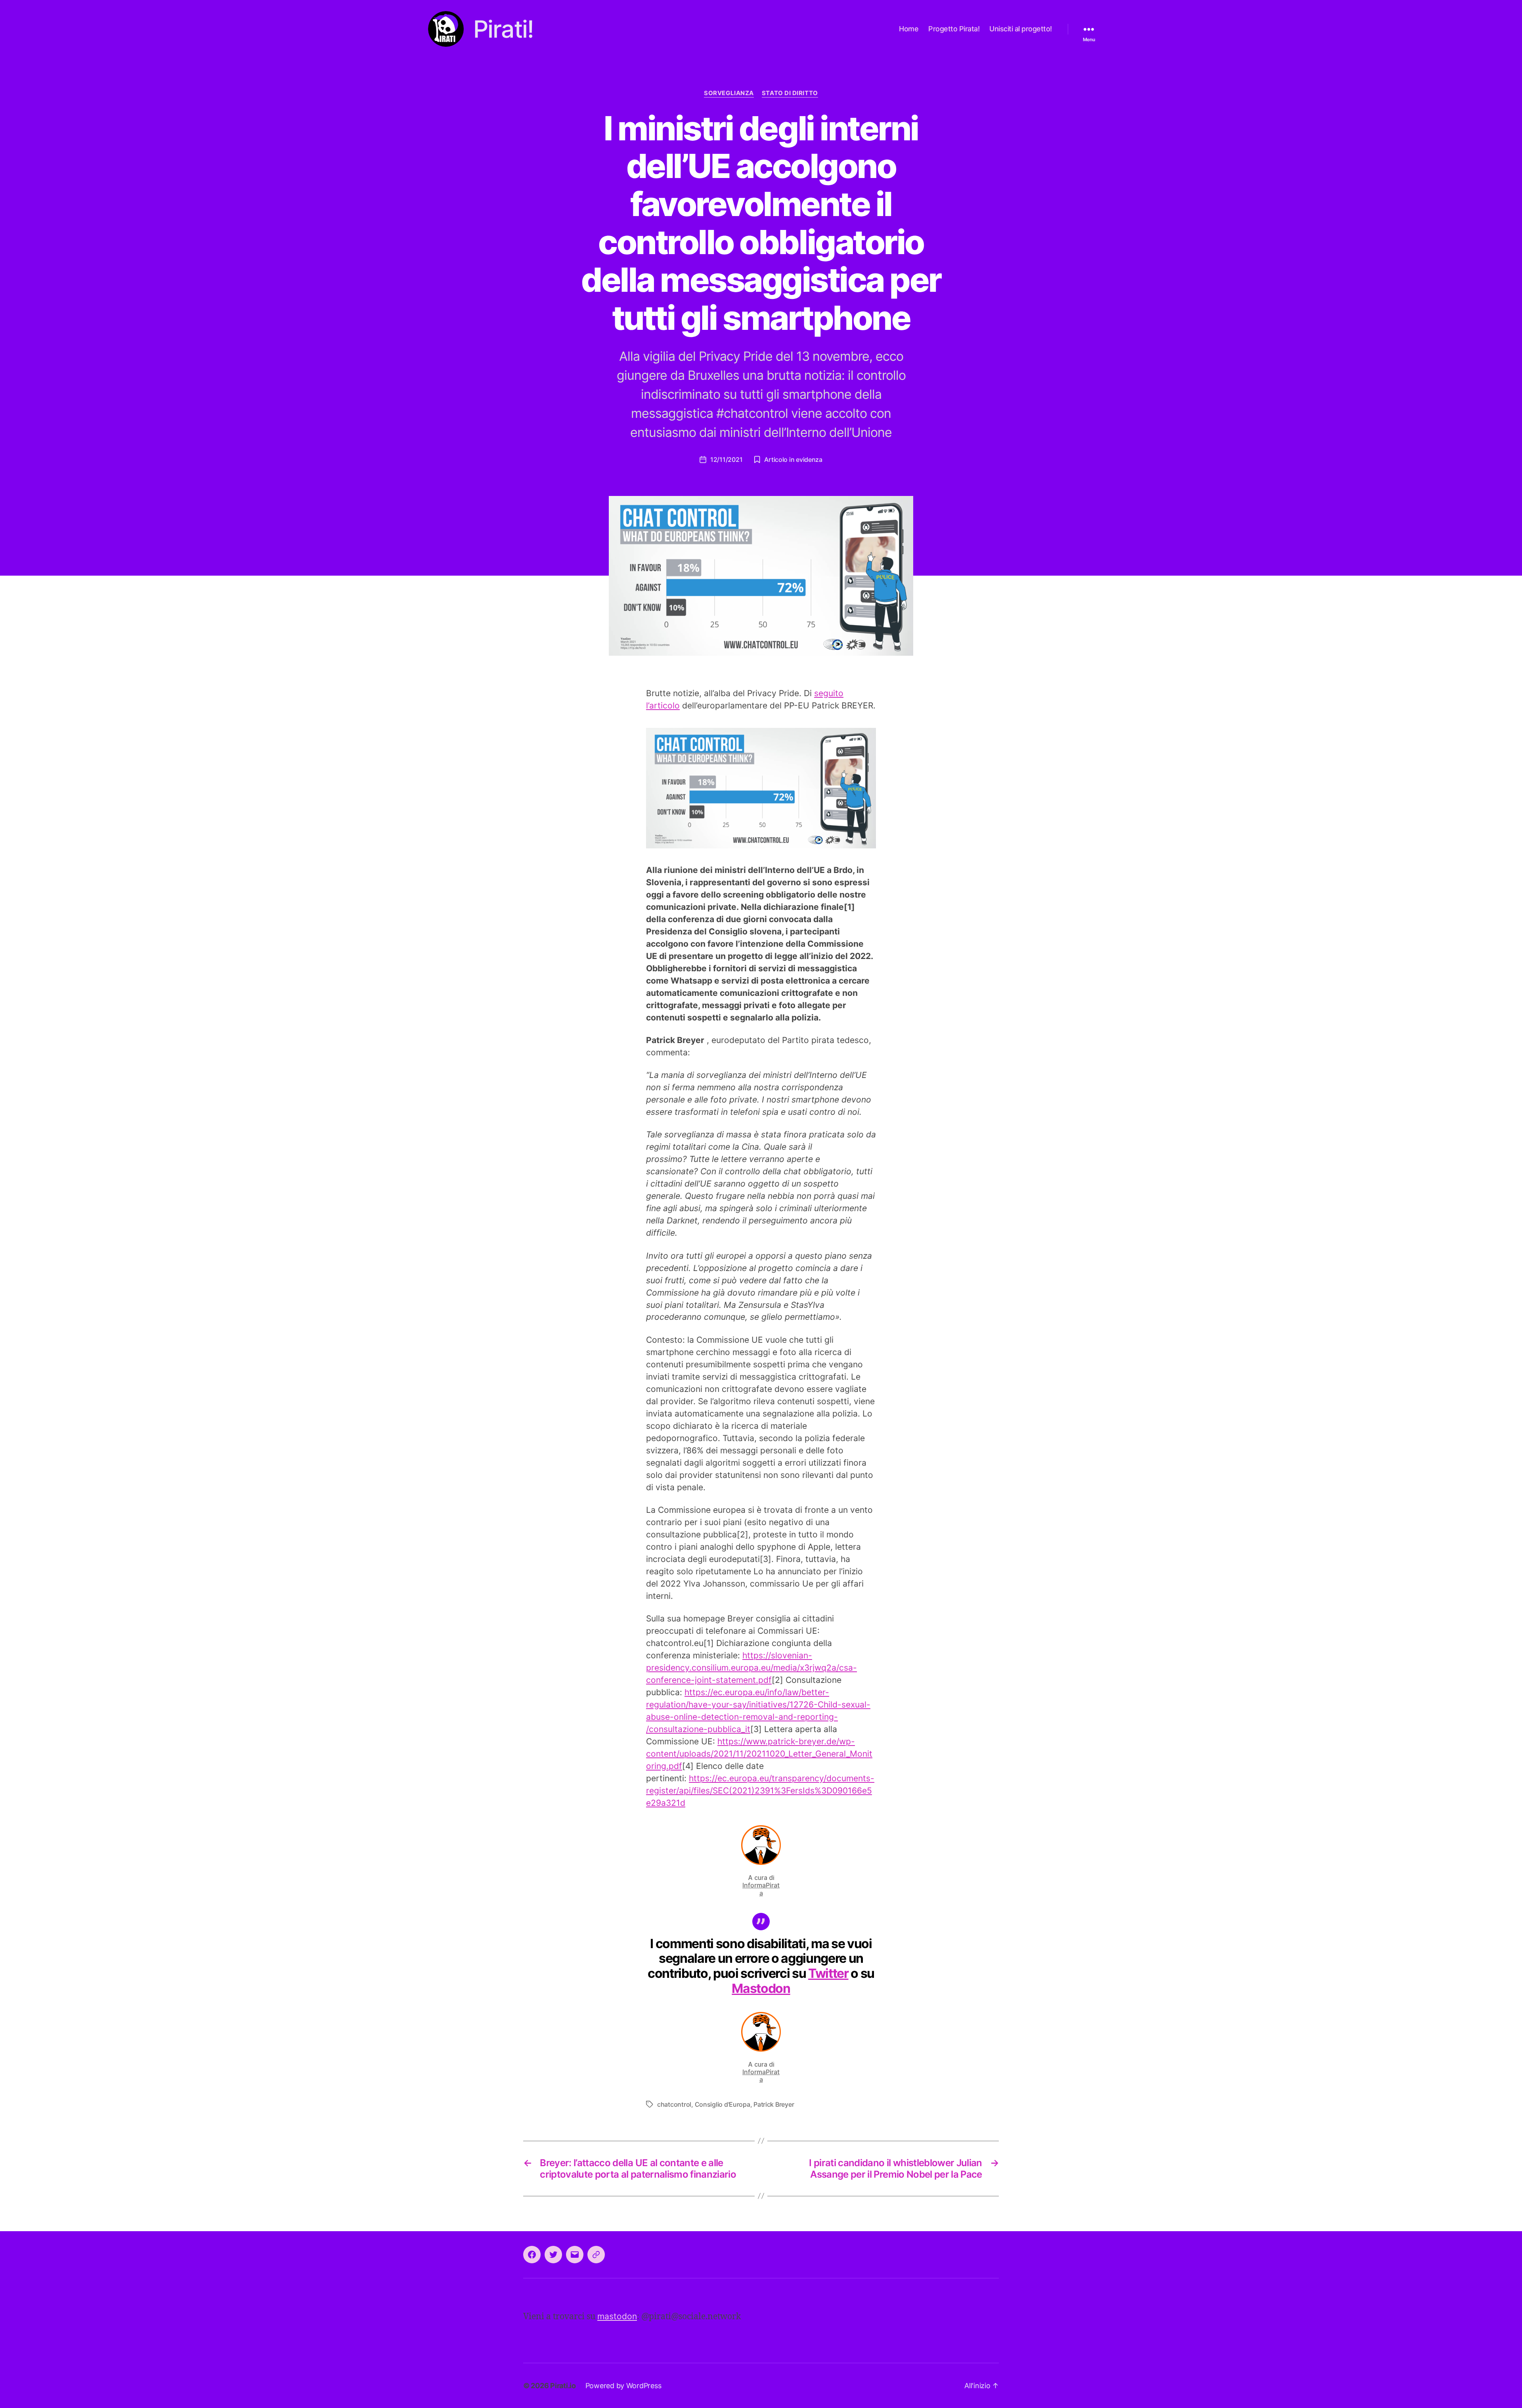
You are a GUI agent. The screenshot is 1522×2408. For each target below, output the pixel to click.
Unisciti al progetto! (1021, 29)
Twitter (828, 1973)
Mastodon (761, 1988)
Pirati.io (563, 2386)
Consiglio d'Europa (723, 2104)
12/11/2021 (726, 459)
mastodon (617, 2316)
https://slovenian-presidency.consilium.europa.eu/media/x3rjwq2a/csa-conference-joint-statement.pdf (751, 1668)
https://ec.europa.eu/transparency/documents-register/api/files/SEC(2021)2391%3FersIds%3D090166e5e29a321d (760, 1791)
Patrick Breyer (774, 2104)
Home (909, 29)
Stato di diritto (790, 93)
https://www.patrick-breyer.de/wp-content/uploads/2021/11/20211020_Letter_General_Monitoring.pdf (759, 1754)
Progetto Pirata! (954, 29)
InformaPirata (761, 1889)
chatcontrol (674, 2104)
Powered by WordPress (623, 2386)
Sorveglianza (729, 93)
